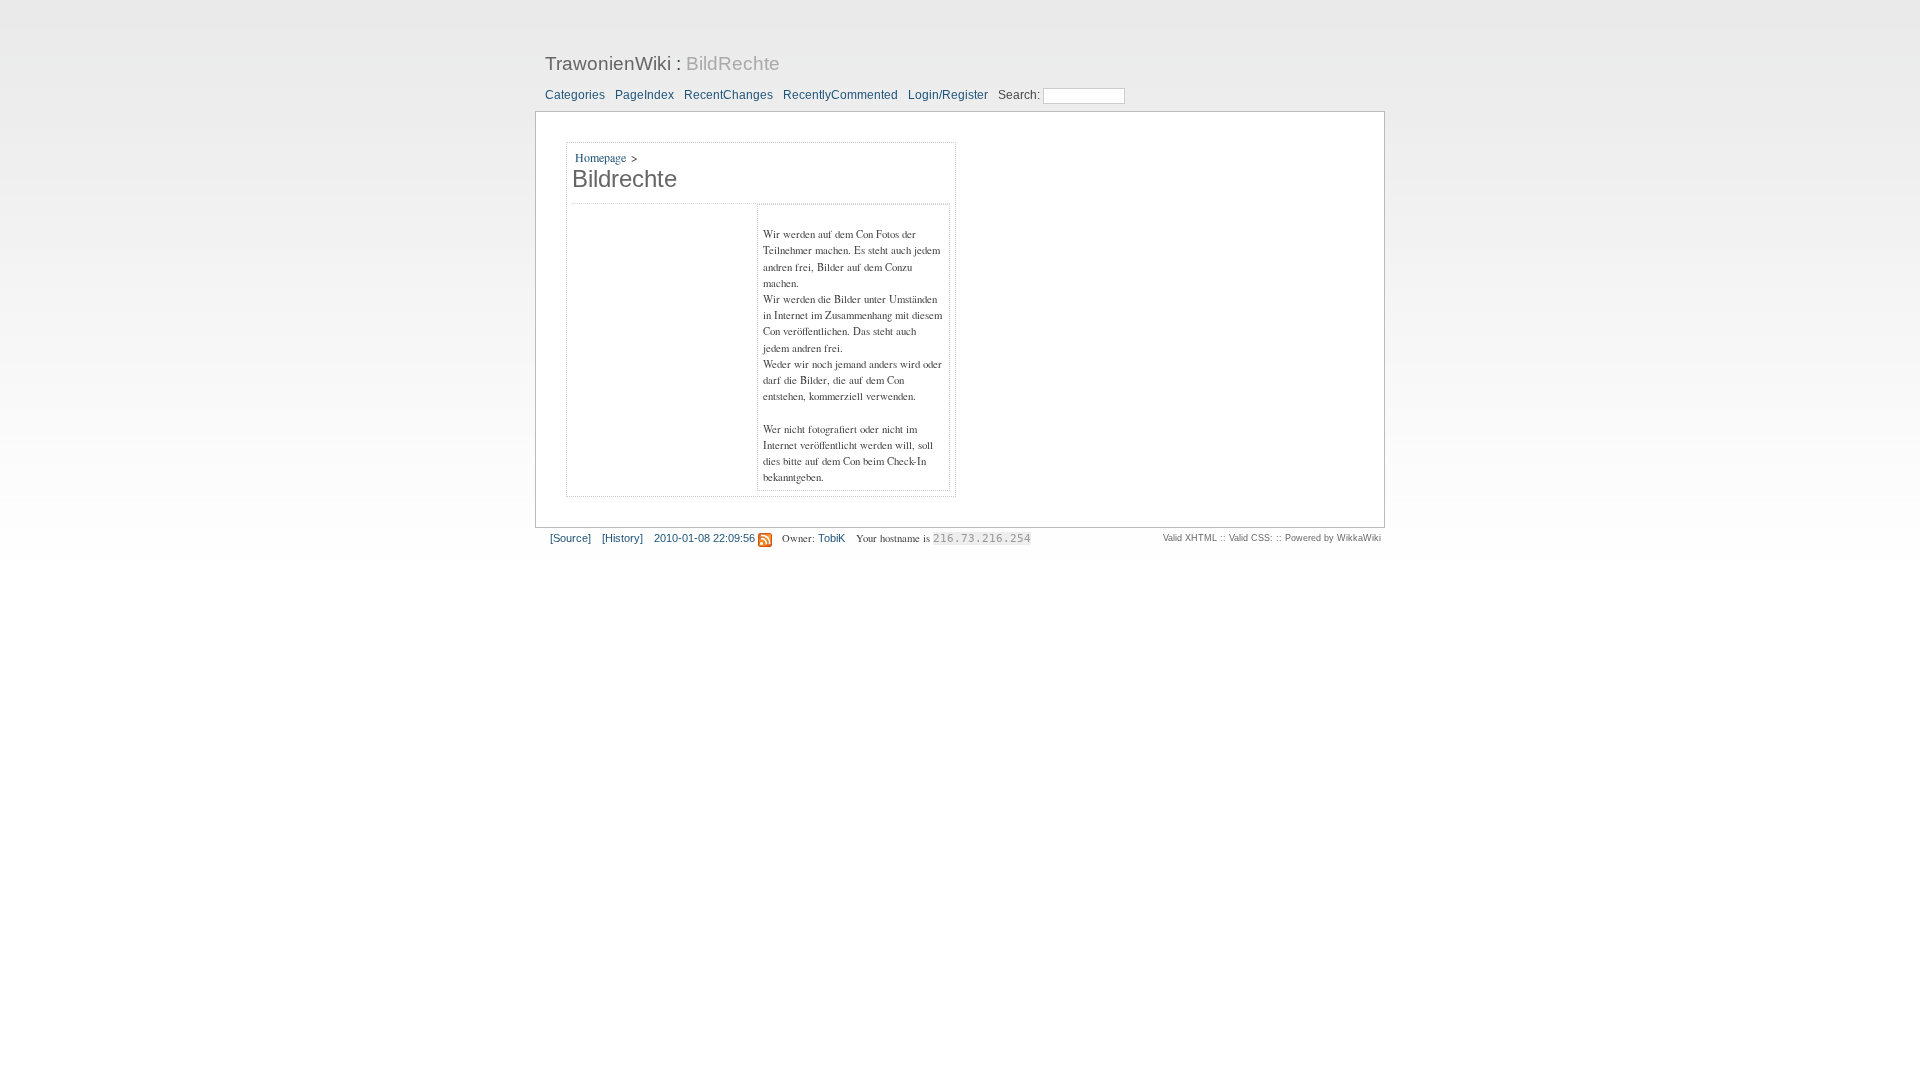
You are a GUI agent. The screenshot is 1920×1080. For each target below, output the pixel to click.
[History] (622, 538)
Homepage (600, 157)
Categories (575, 95)
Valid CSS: (1251, 538)
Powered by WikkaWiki (1333, 538)
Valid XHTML (1190, 538)
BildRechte (733, 63)
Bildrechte (624, 178)
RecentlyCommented (840, 95)
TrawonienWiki (608, 63)
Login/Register (948, 95)
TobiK (831, 538)
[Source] (570, 538)
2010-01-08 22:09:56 (704, 538)
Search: (1020, 95)
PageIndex (644, 95)
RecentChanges (728, 95)
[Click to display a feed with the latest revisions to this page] (765, 538)
